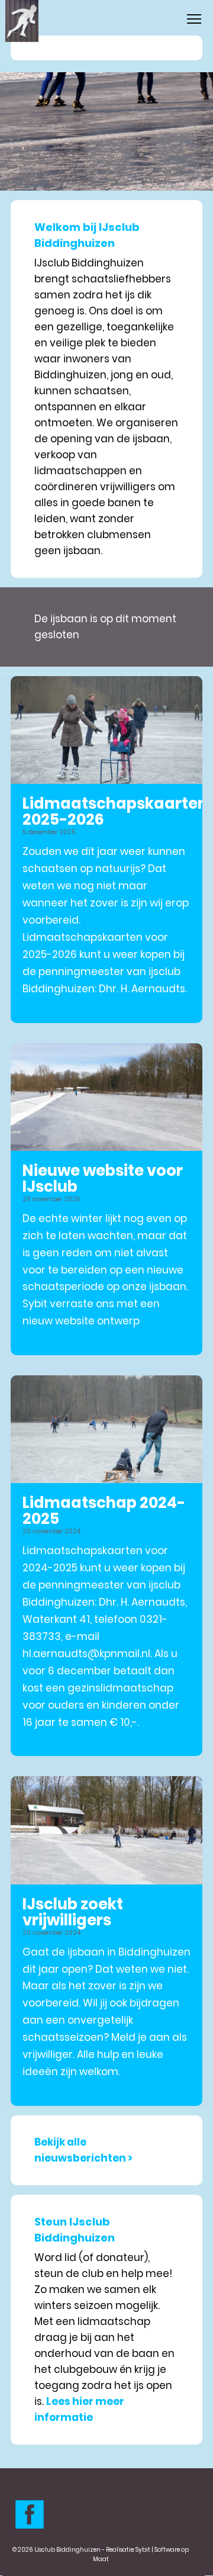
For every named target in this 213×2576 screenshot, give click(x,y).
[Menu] (194, 19)
